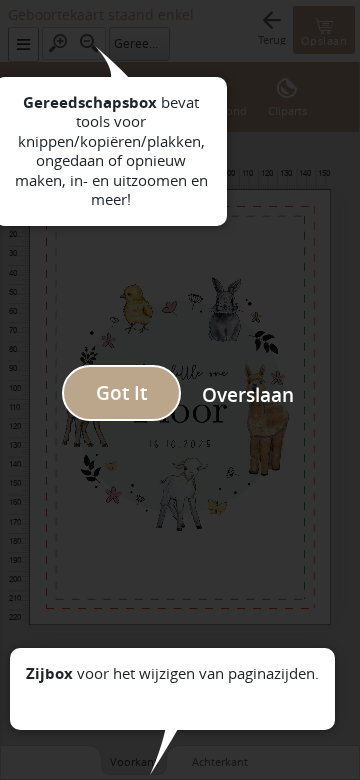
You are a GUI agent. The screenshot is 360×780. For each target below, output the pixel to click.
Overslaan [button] (248, 395)
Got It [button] (121, 393)
